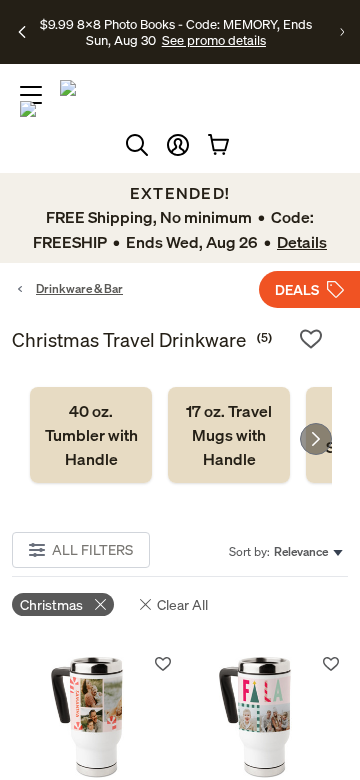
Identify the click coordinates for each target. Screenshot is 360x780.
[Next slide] (316, 439)
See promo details (214, 40)
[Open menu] (31, 95)
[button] (178, 145)
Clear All (182, 604)
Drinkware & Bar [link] (79, 288)
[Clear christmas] (100, 604)
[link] (91, 435)
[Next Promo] (342, 32)
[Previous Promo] (22, 32)
